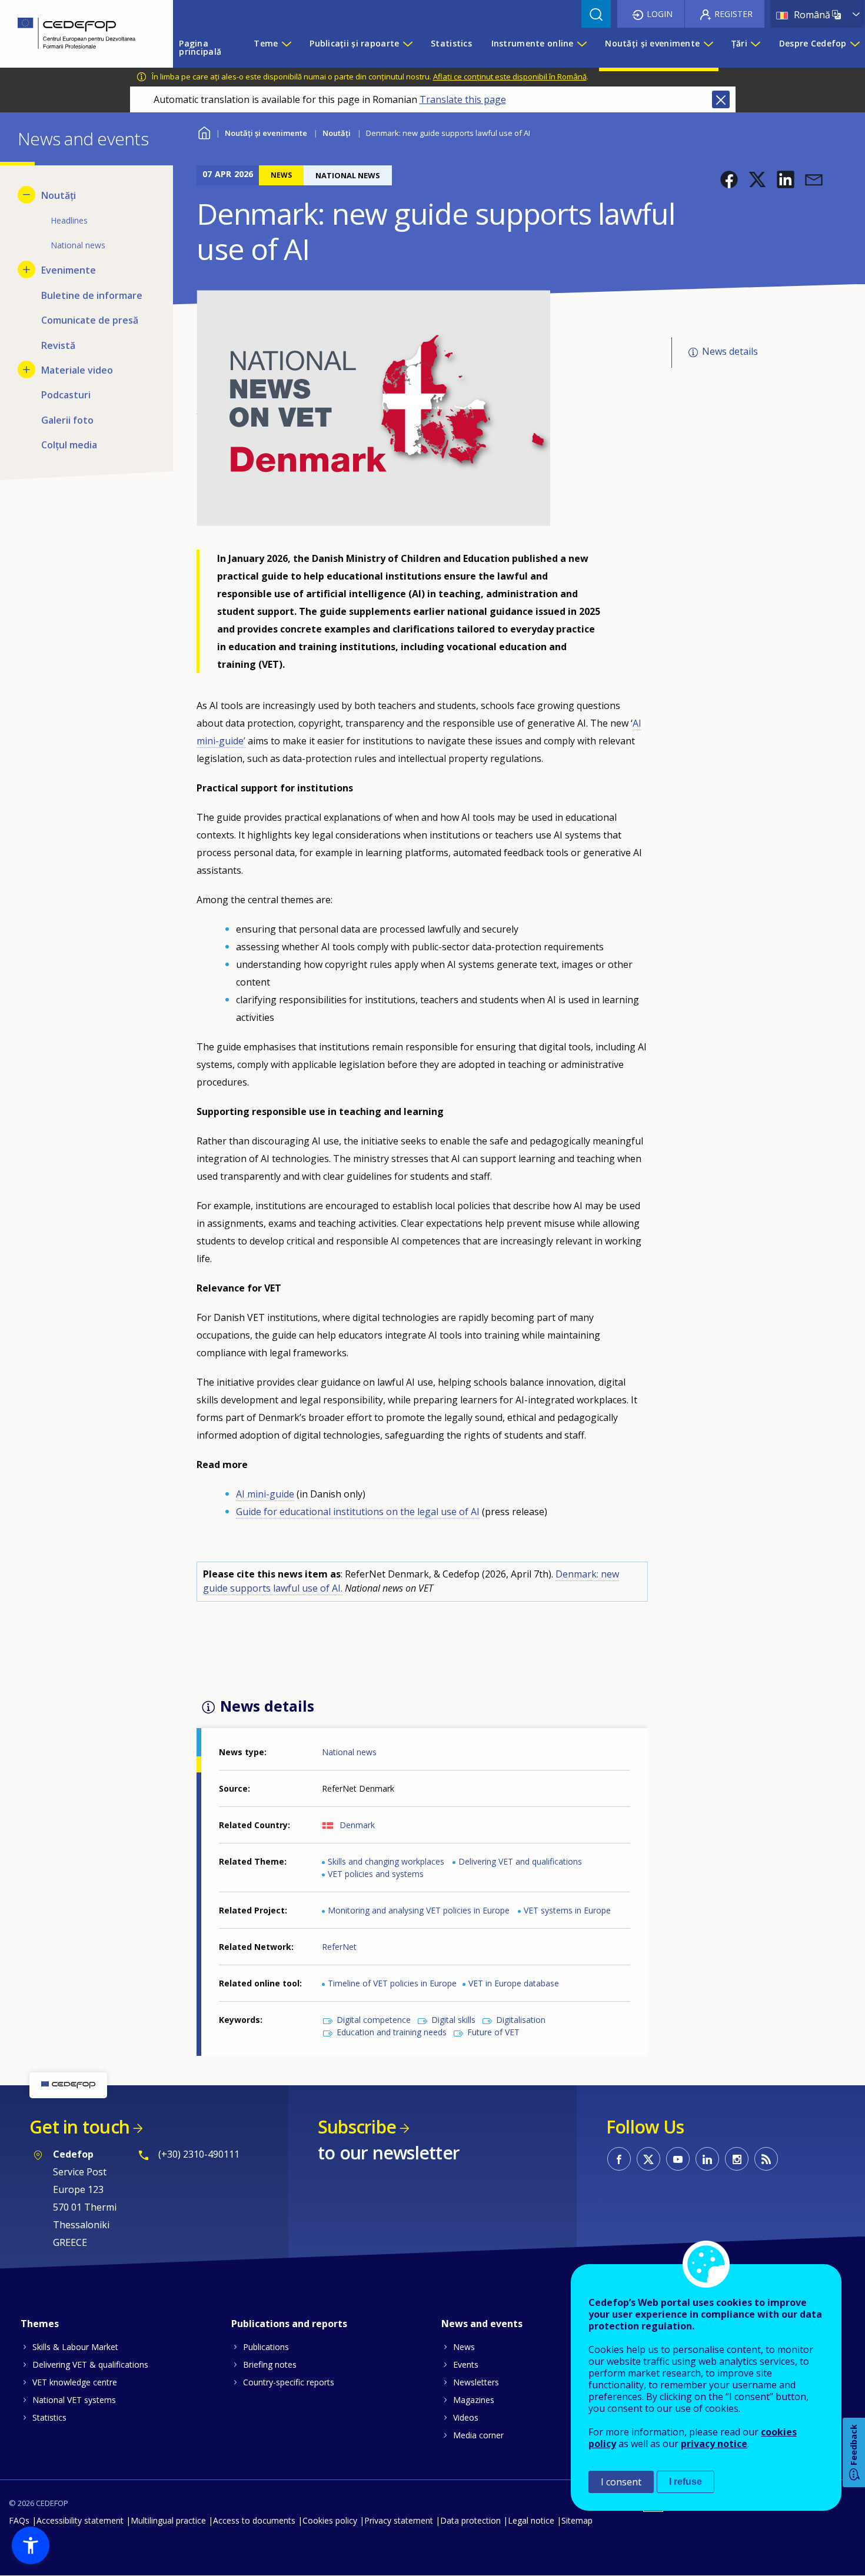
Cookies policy (330, 2520)
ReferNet (339, 1947)
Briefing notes (270, 2364)
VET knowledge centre (75, 2382)
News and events (482, 2324)
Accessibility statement (80, 2520)
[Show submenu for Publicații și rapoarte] (407, 48)
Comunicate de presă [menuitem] (90, 320)
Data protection (470, 2520)
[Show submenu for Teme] (286, 48)
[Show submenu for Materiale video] (26, 370)
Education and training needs (392, 2032)
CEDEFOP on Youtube (678, 2159)
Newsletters (476, 2382)
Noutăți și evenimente (266, 133)
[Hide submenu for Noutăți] (26, 195)
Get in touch (79, 2127)
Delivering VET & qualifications (90, 2364)
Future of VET (493, 2032)
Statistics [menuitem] (451, 43)
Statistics (49, 2417)
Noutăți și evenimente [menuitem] (652, 43)
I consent (621, 2482)
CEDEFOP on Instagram (737, 2159)
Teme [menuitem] (266, 43)
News (464, 2347)
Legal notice (531, 2520)
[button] (729, 179)
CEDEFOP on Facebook (619, 2159)
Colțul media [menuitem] (69, 445)
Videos (466, 2417)
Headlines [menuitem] (69, 220)
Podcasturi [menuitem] (66, 395)
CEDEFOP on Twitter (648, 2159)
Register (733, 14)
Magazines (474, 2400)
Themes (40, 2324)
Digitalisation (521, 2020)
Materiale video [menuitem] (77, 370)
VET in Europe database (514, 1983)
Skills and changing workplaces (386, 1861)
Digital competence (374, 2020)
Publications (266, 2347)
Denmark (357, 1825)
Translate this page (463, 99)
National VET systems (74, 2400)
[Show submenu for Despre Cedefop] (854, 48)
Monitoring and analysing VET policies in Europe (419, 1910)
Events (466, 2364)
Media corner (478, 2435)
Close (721, 99)
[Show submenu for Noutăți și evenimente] (708, 48)
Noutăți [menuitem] (59, 195)
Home (204, 132)
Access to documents (254, 2520)
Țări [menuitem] (739, 43)
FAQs (19, 2520)
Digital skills (453, 2020)
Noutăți (337, 133)
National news (349, 1752)
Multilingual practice (168, 2520)
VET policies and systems (376, 1874)
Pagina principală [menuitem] (200, 47)
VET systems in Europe (567, 1910)
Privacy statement (399, 2520)
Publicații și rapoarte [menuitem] (354, 43)
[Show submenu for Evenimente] (26, 269)
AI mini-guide (265, 1494)
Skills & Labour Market (75, 2347)
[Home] (78, 34)
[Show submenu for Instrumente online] (581, 48)
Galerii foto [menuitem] (67, 420)
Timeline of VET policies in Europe (392, 1983)
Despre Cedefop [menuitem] (813, 43)
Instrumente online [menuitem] (533, 43)
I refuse (686, 2482)
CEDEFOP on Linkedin (707, 2159)
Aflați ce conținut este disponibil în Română (510, 76)
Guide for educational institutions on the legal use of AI (358, 1512)
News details (730, 352)
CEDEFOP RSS (766, 2159)
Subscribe (357, 2127)
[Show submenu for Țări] (755, 48)
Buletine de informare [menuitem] (92, 295)
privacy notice (714, 2444)
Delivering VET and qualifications (520, 1861)
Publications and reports (289, 2324)
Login (660, 14)
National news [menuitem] (78, 245)
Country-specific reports (289, 2382)
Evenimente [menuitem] (69, 270)
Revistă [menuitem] (58, 345)
